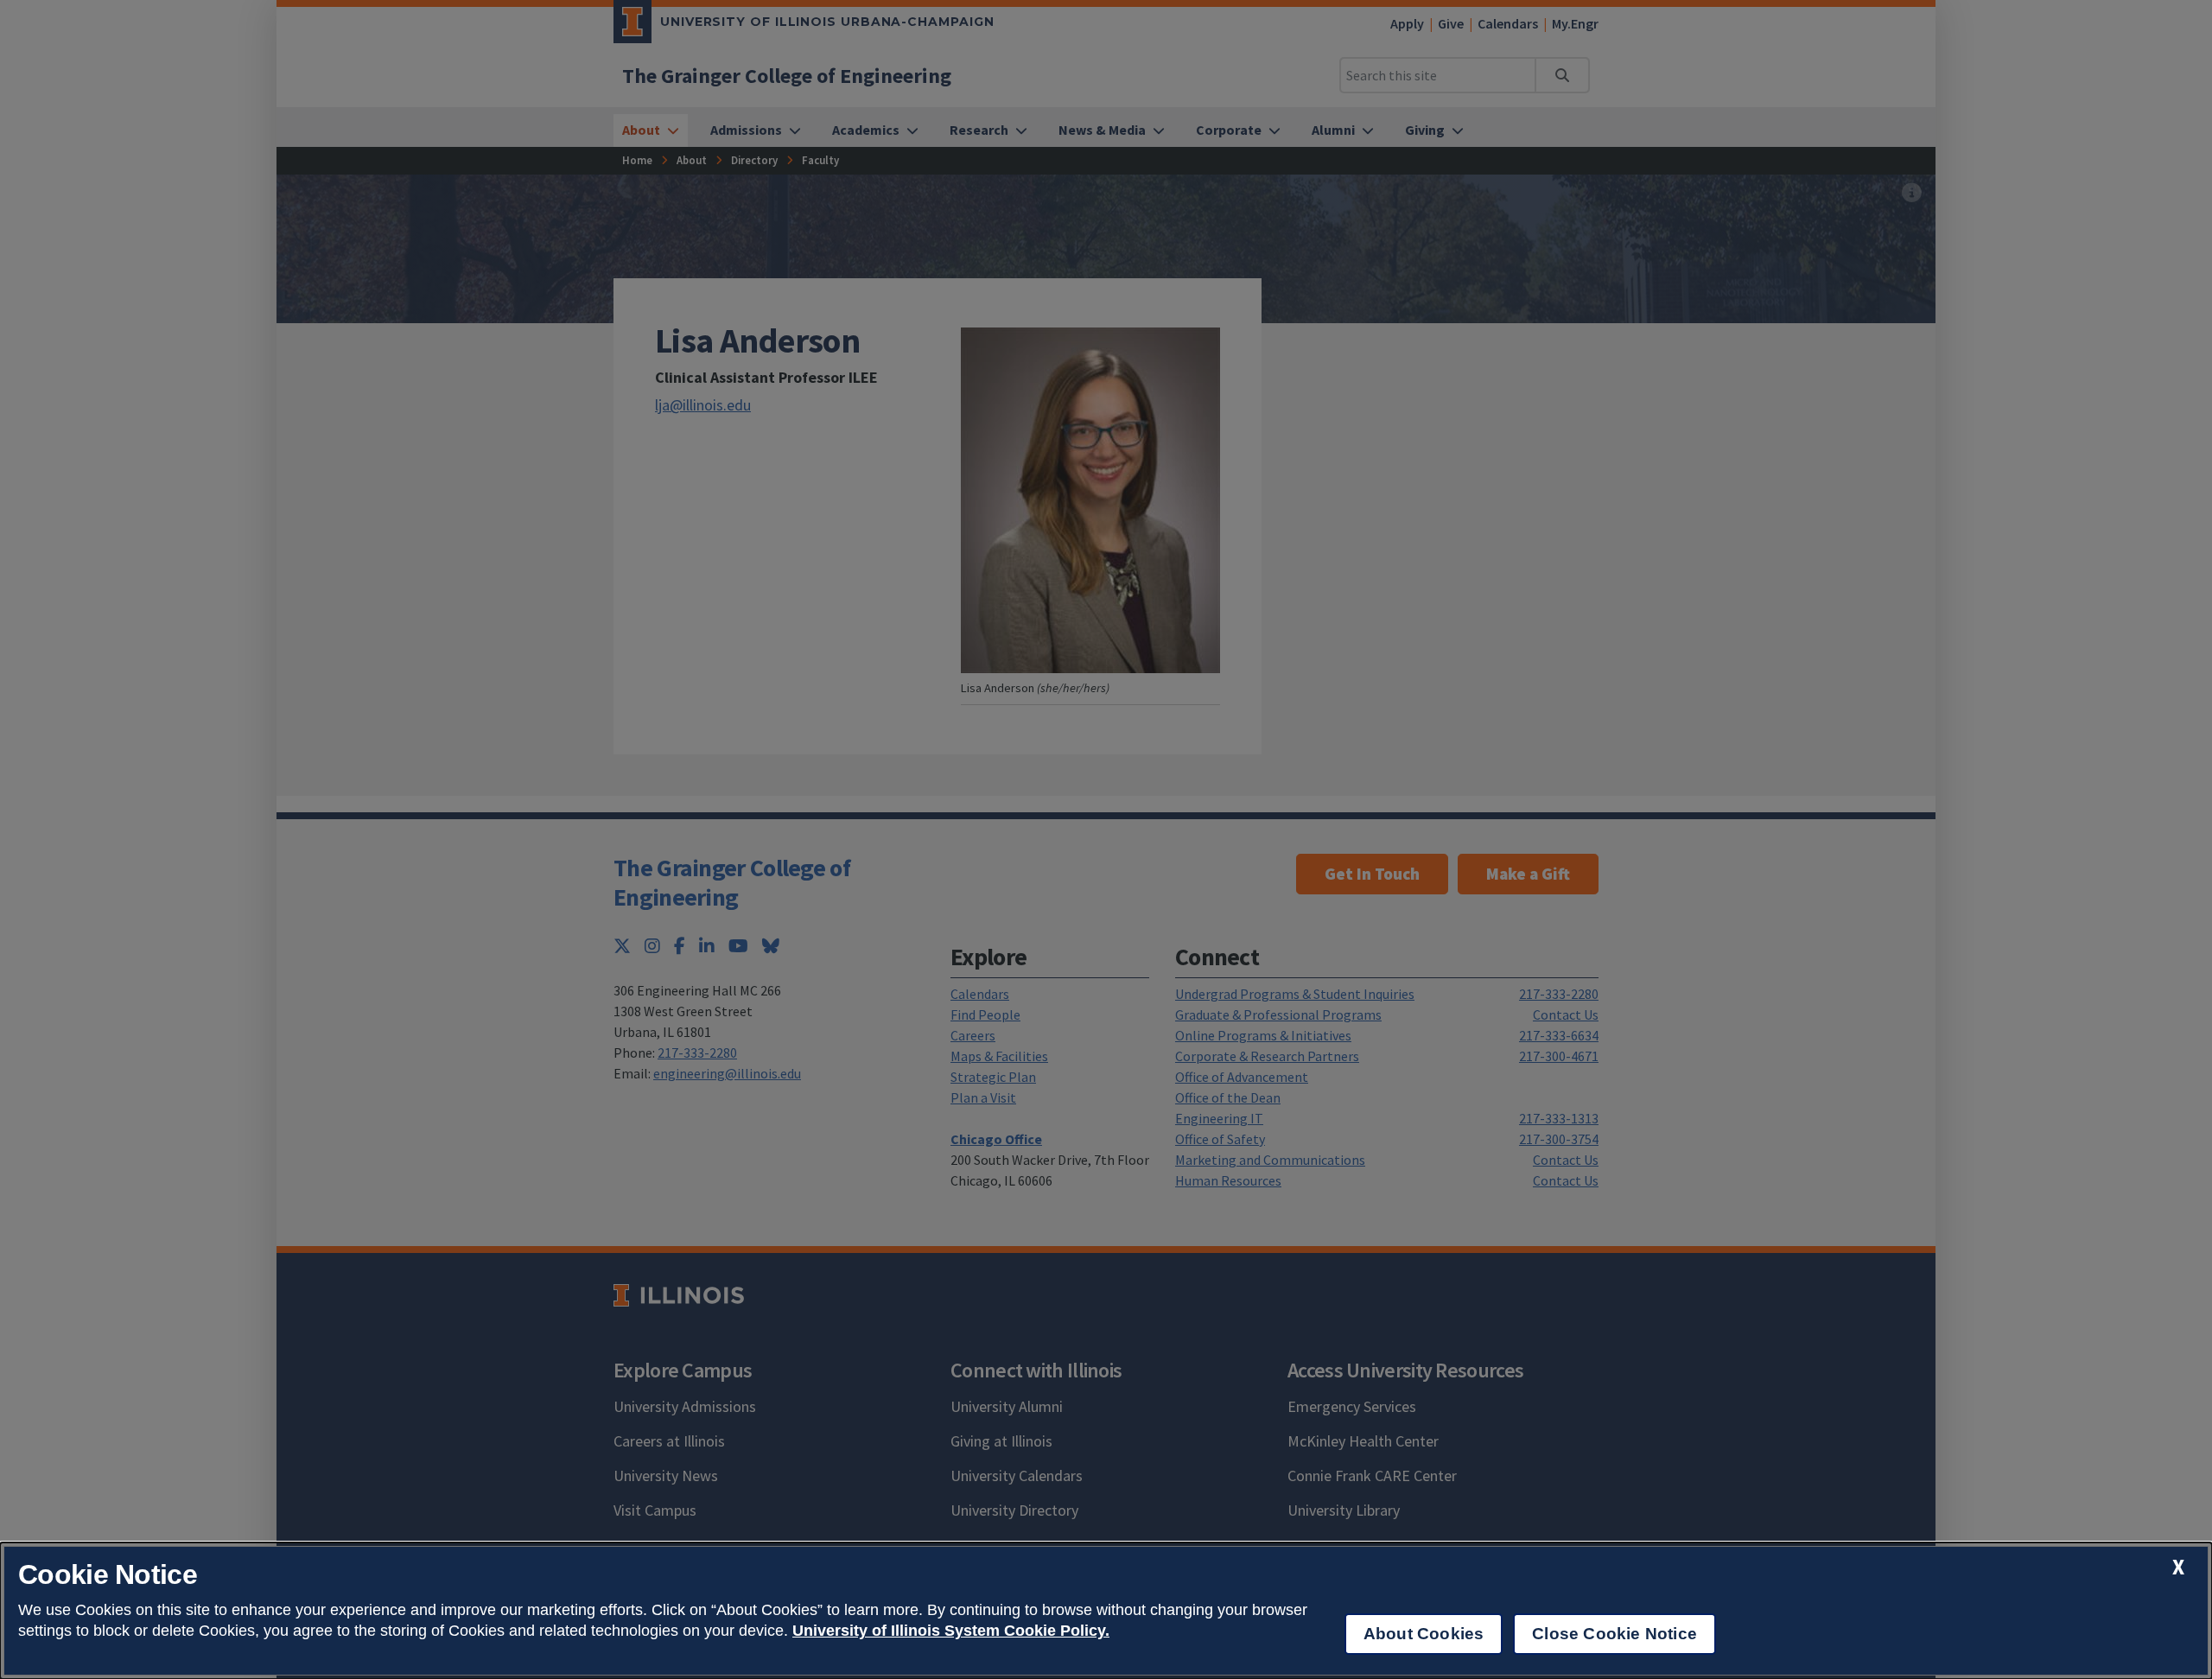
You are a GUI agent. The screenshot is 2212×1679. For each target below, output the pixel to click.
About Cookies (1424, 1634)
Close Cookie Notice (1615, 1634)
